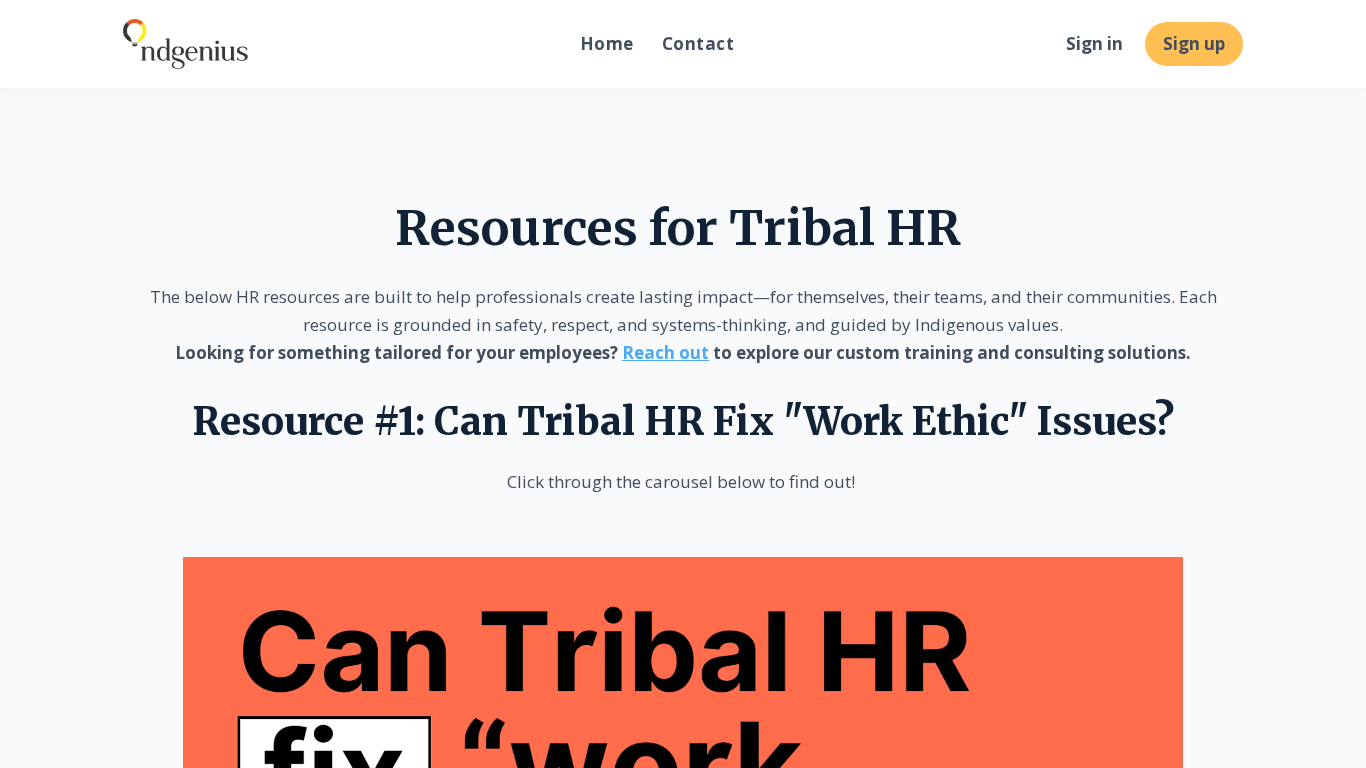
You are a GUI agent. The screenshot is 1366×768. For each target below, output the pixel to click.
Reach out (665, 352)
